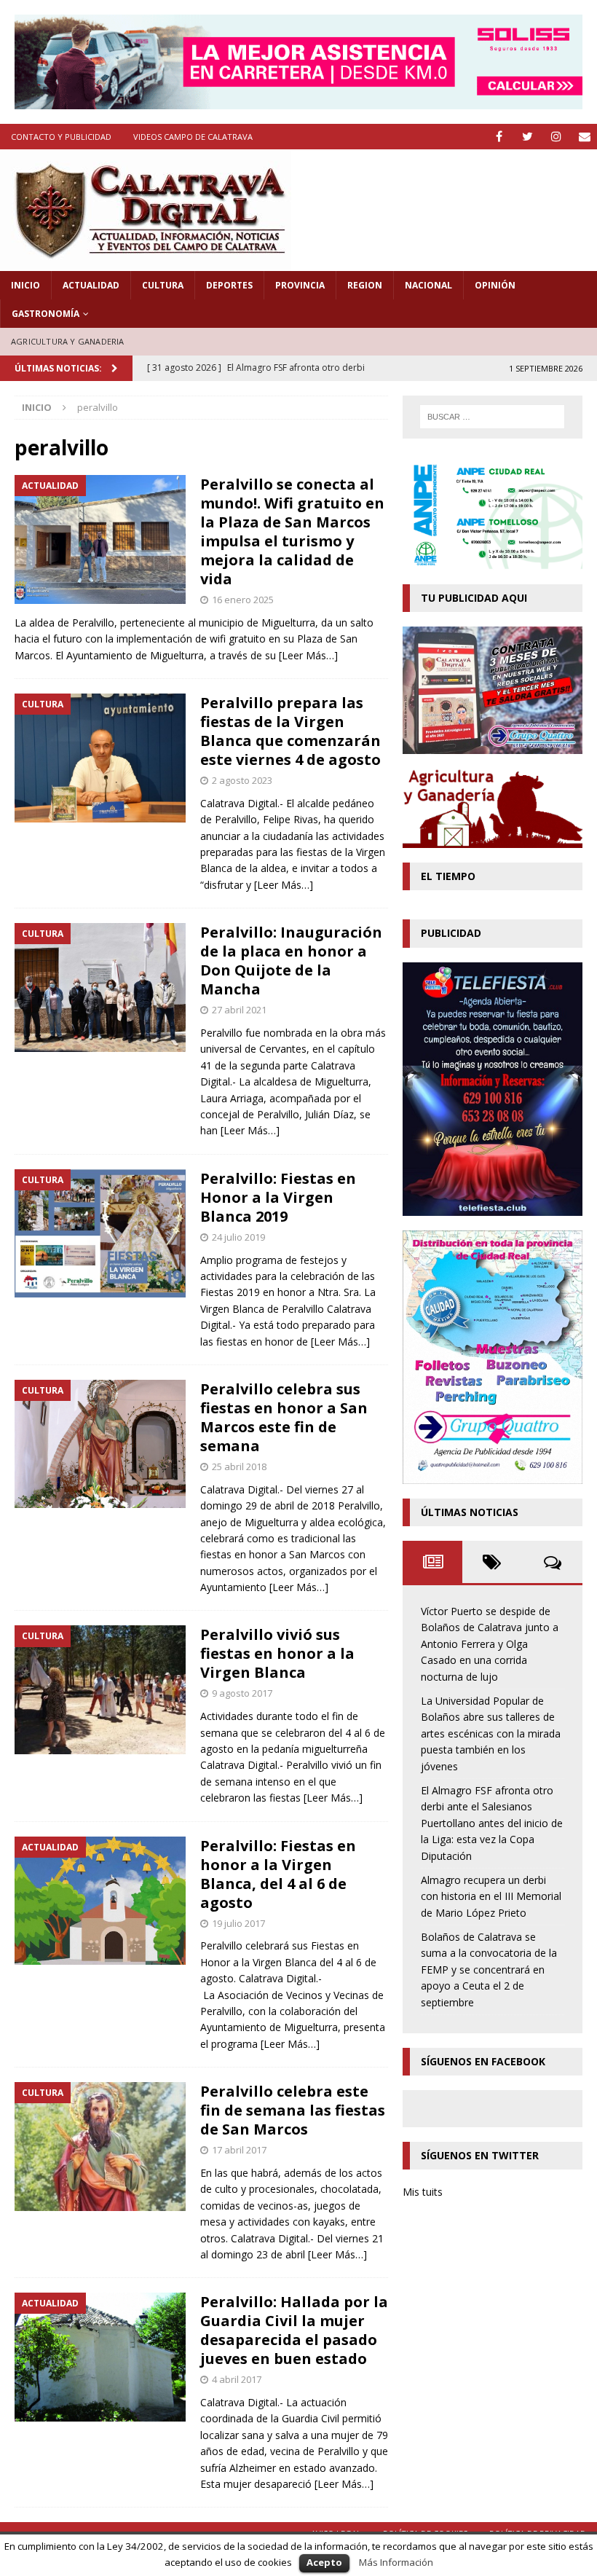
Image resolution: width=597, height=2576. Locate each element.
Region (365, 285)
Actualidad (91, 285)
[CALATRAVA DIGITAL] (146, 263)
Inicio (25, 285)
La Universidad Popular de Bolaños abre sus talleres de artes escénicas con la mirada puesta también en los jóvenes (491, 1733)
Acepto (324, 2562)
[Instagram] (556, 137)
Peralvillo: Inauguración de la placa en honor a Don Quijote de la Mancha (291, 961)
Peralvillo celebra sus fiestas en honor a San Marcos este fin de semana (284, 1417)
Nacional (428, 285)
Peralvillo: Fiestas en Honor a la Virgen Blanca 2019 (278, 1197)
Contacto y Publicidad (61, 137)
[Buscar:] (492, 417)
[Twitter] (527, 137)
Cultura (163, 285)
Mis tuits (423, 2192)
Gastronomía (46, 314)
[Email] (584, 137)
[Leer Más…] (308, 655)
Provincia (300, 285)
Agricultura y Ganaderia (68, 341)
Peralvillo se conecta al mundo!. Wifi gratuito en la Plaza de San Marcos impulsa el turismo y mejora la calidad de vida (292, 531)
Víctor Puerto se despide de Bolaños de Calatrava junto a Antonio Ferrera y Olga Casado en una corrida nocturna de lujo (490, 1644)
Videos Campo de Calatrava (193, 137)
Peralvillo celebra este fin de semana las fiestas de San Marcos (293, 2110)
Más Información (396, 2562)
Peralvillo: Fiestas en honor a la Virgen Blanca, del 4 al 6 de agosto (278, 1874)
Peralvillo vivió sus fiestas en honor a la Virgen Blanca (277, 1653)
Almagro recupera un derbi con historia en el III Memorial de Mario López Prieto (491, 1896)
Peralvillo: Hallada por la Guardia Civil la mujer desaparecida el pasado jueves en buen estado (294, 2330)
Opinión (495, 285)
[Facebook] (499, 137)
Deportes (229, 285)
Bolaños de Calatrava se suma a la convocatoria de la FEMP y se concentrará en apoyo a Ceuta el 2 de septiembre (489, 1970)
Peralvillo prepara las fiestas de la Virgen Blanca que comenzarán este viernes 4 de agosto (290, 731)
